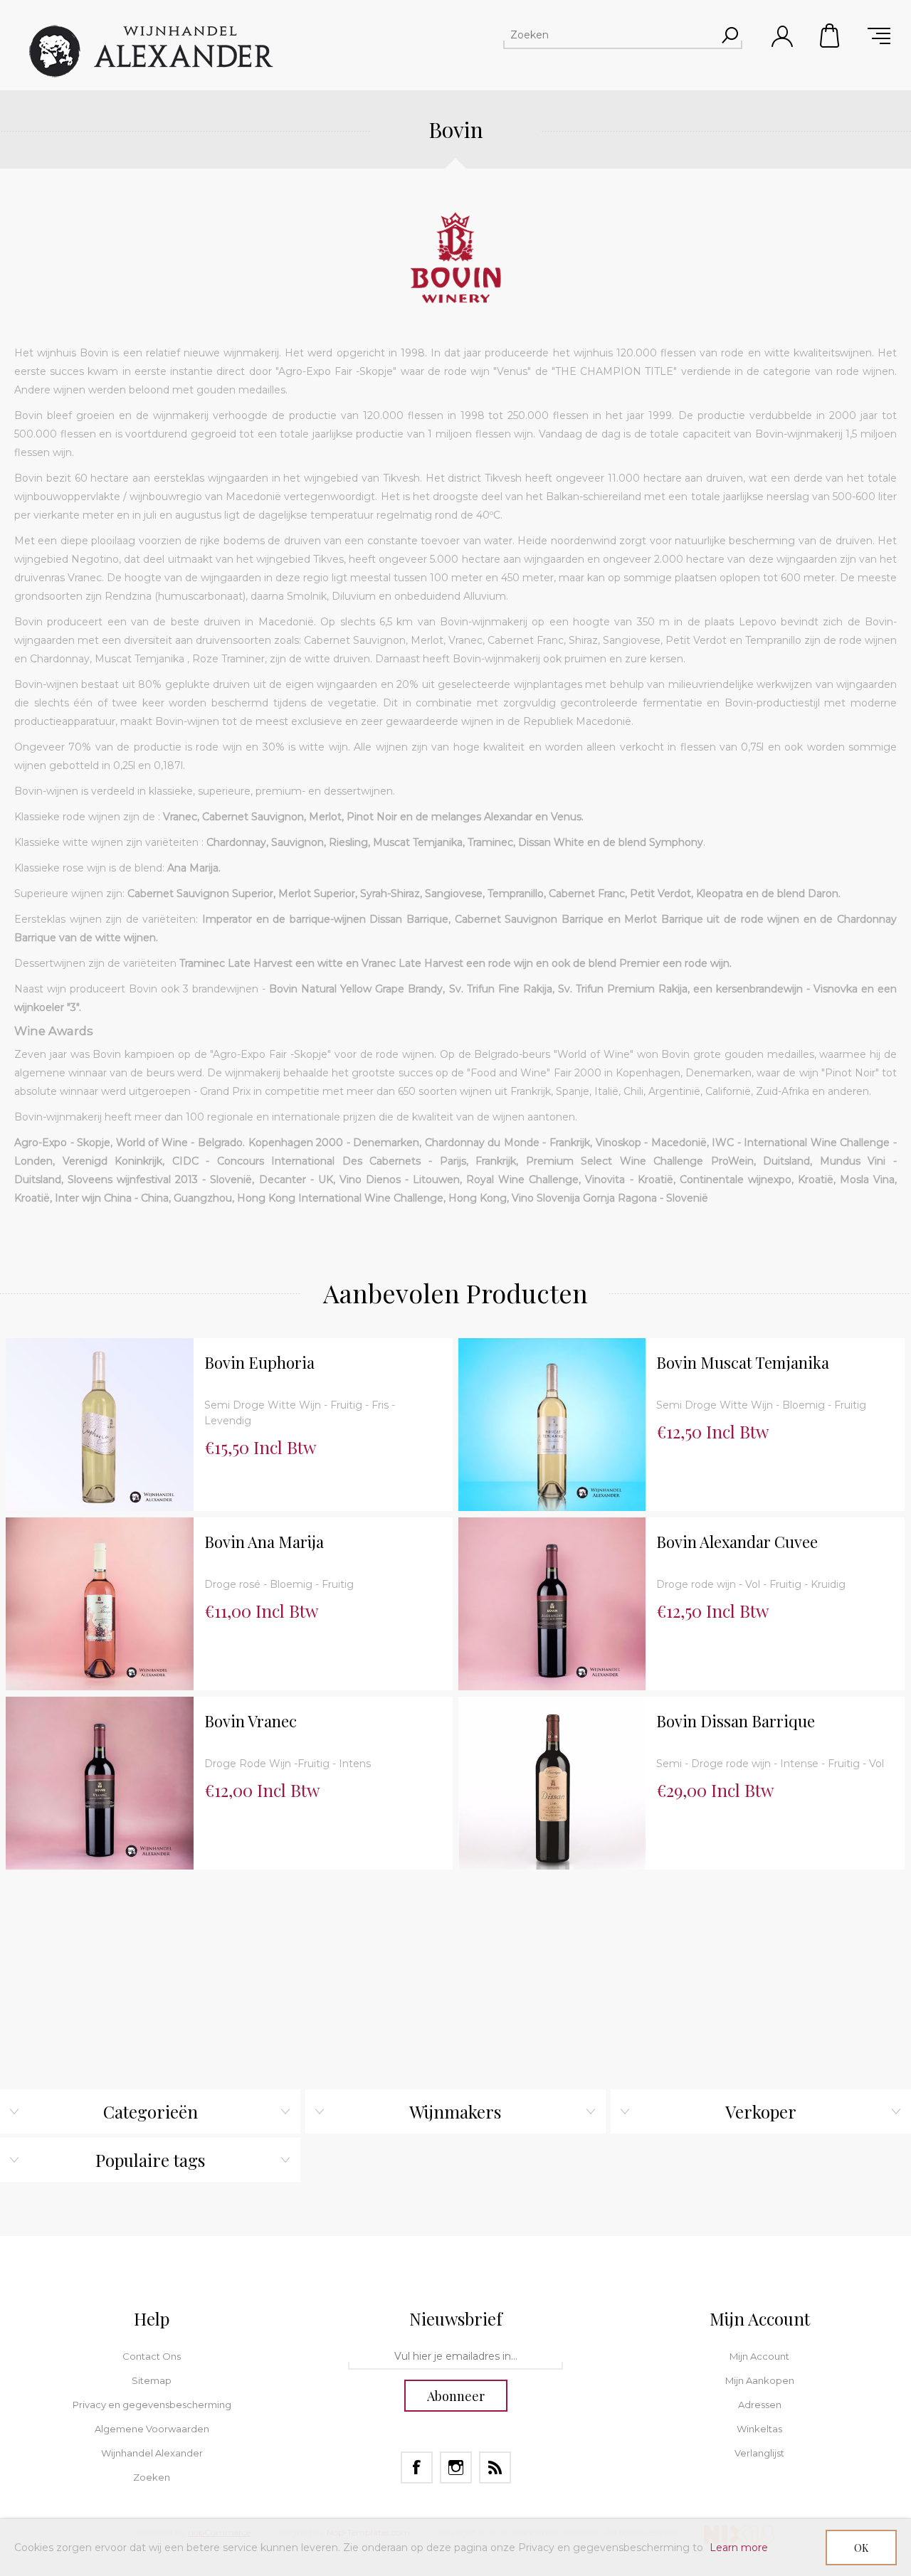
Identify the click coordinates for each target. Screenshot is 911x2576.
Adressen (760, 2405)
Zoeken (152, 2477)
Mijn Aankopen (760, 2380)
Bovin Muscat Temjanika (743, 1363)
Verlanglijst (759, 2453)
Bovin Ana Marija (264, 1542)
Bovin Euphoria (259, 1363)
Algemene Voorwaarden (152, 2429)
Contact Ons (152, 2356)
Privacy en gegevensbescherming (152, 2405)
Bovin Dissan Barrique (736, 1721)
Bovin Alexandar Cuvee (737, 1542)
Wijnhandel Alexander (152, 2453)
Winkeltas (831, 36)
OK (861, 2548)
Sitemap (152, 2380)
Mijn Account (759, 2356)
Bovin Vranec (251, 1721)
